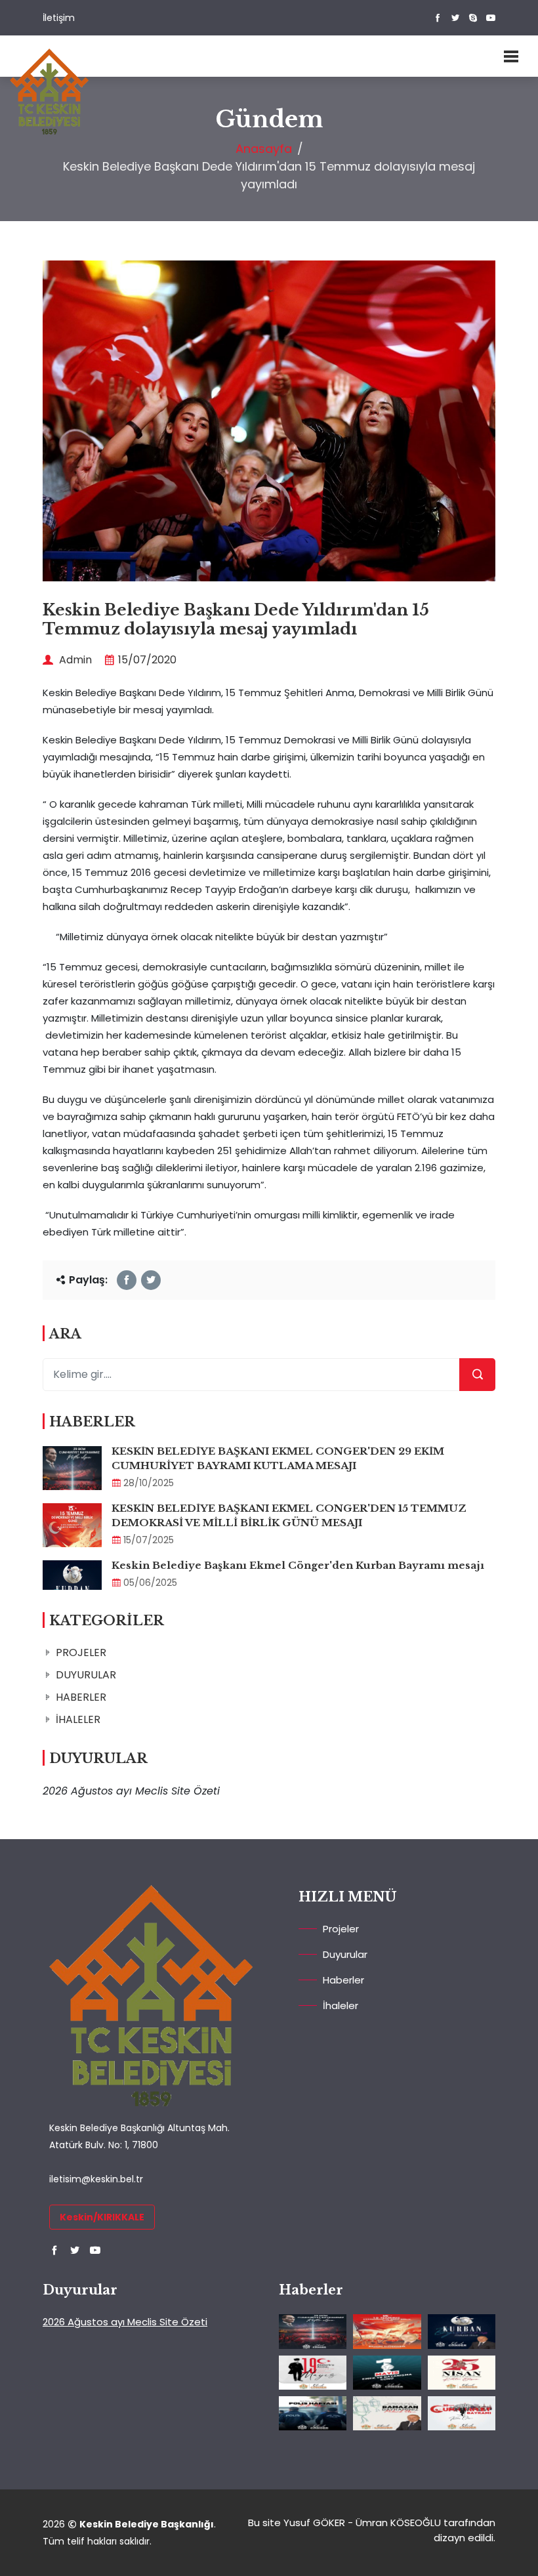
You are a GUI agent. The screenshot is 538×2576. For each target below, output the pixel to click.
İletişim (59, 18)
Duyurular (345, 1954)
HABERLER (81, 1697)
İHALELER (78, 1719)
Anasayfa (264, 149)
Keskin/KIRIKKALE (102, 2217)
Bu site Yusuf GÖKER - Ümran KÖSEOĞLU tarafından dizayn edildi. (372, 2530)
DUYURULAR (86, 1675)
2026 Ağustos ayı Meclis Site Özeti (125, 2322)
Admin (74, 660)
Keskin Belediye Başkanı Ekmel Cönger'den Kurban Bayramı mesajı (298, 1565)
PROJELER (81, 1652)
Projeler (341, 1929)
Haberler (343, 1980)
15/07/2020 (147, 660)
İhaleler (341, 2005)
